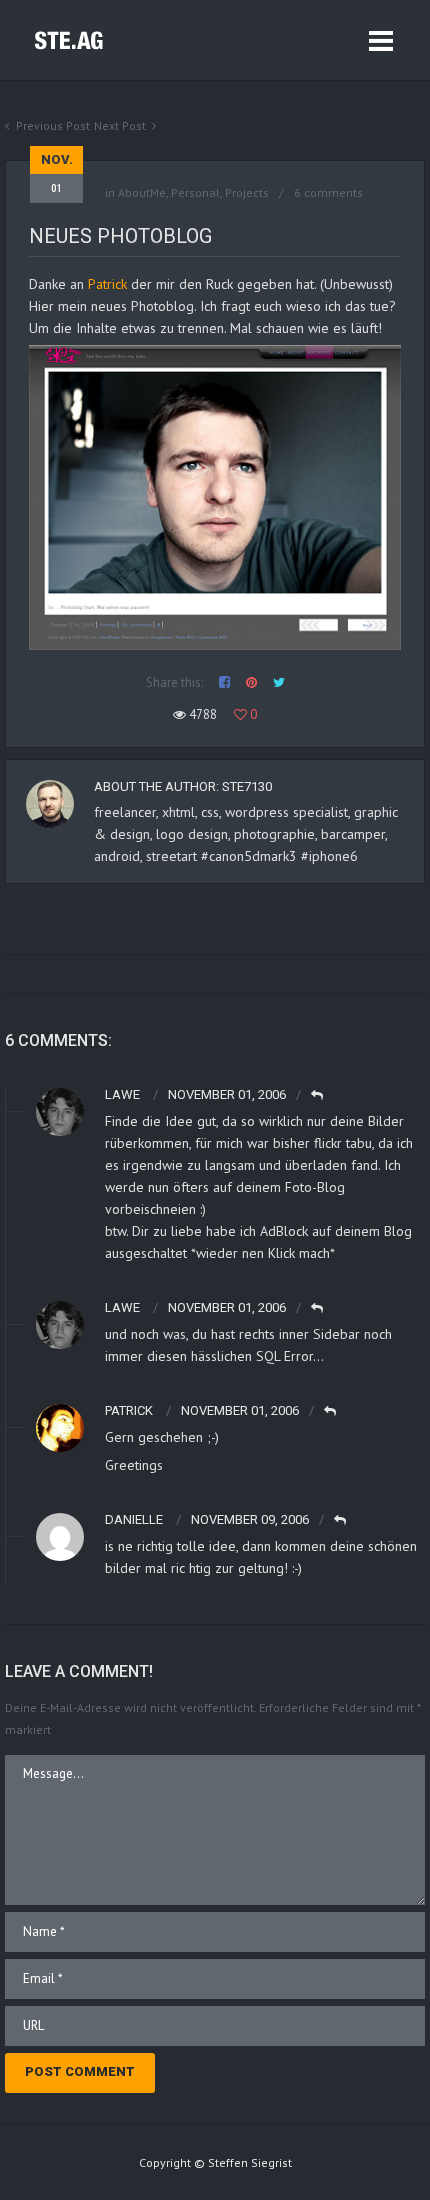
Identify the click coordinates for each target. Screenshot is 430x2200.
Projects (247, 192)
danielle (134, 1519)
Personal (195, 192)
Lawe (122, 1094)
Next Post (120, 125)
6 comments (328, 192)
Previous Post (53, 125)
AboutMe (142, 192)
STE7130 (247, 786)
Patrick (109, 284)
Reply (318, 1095)
